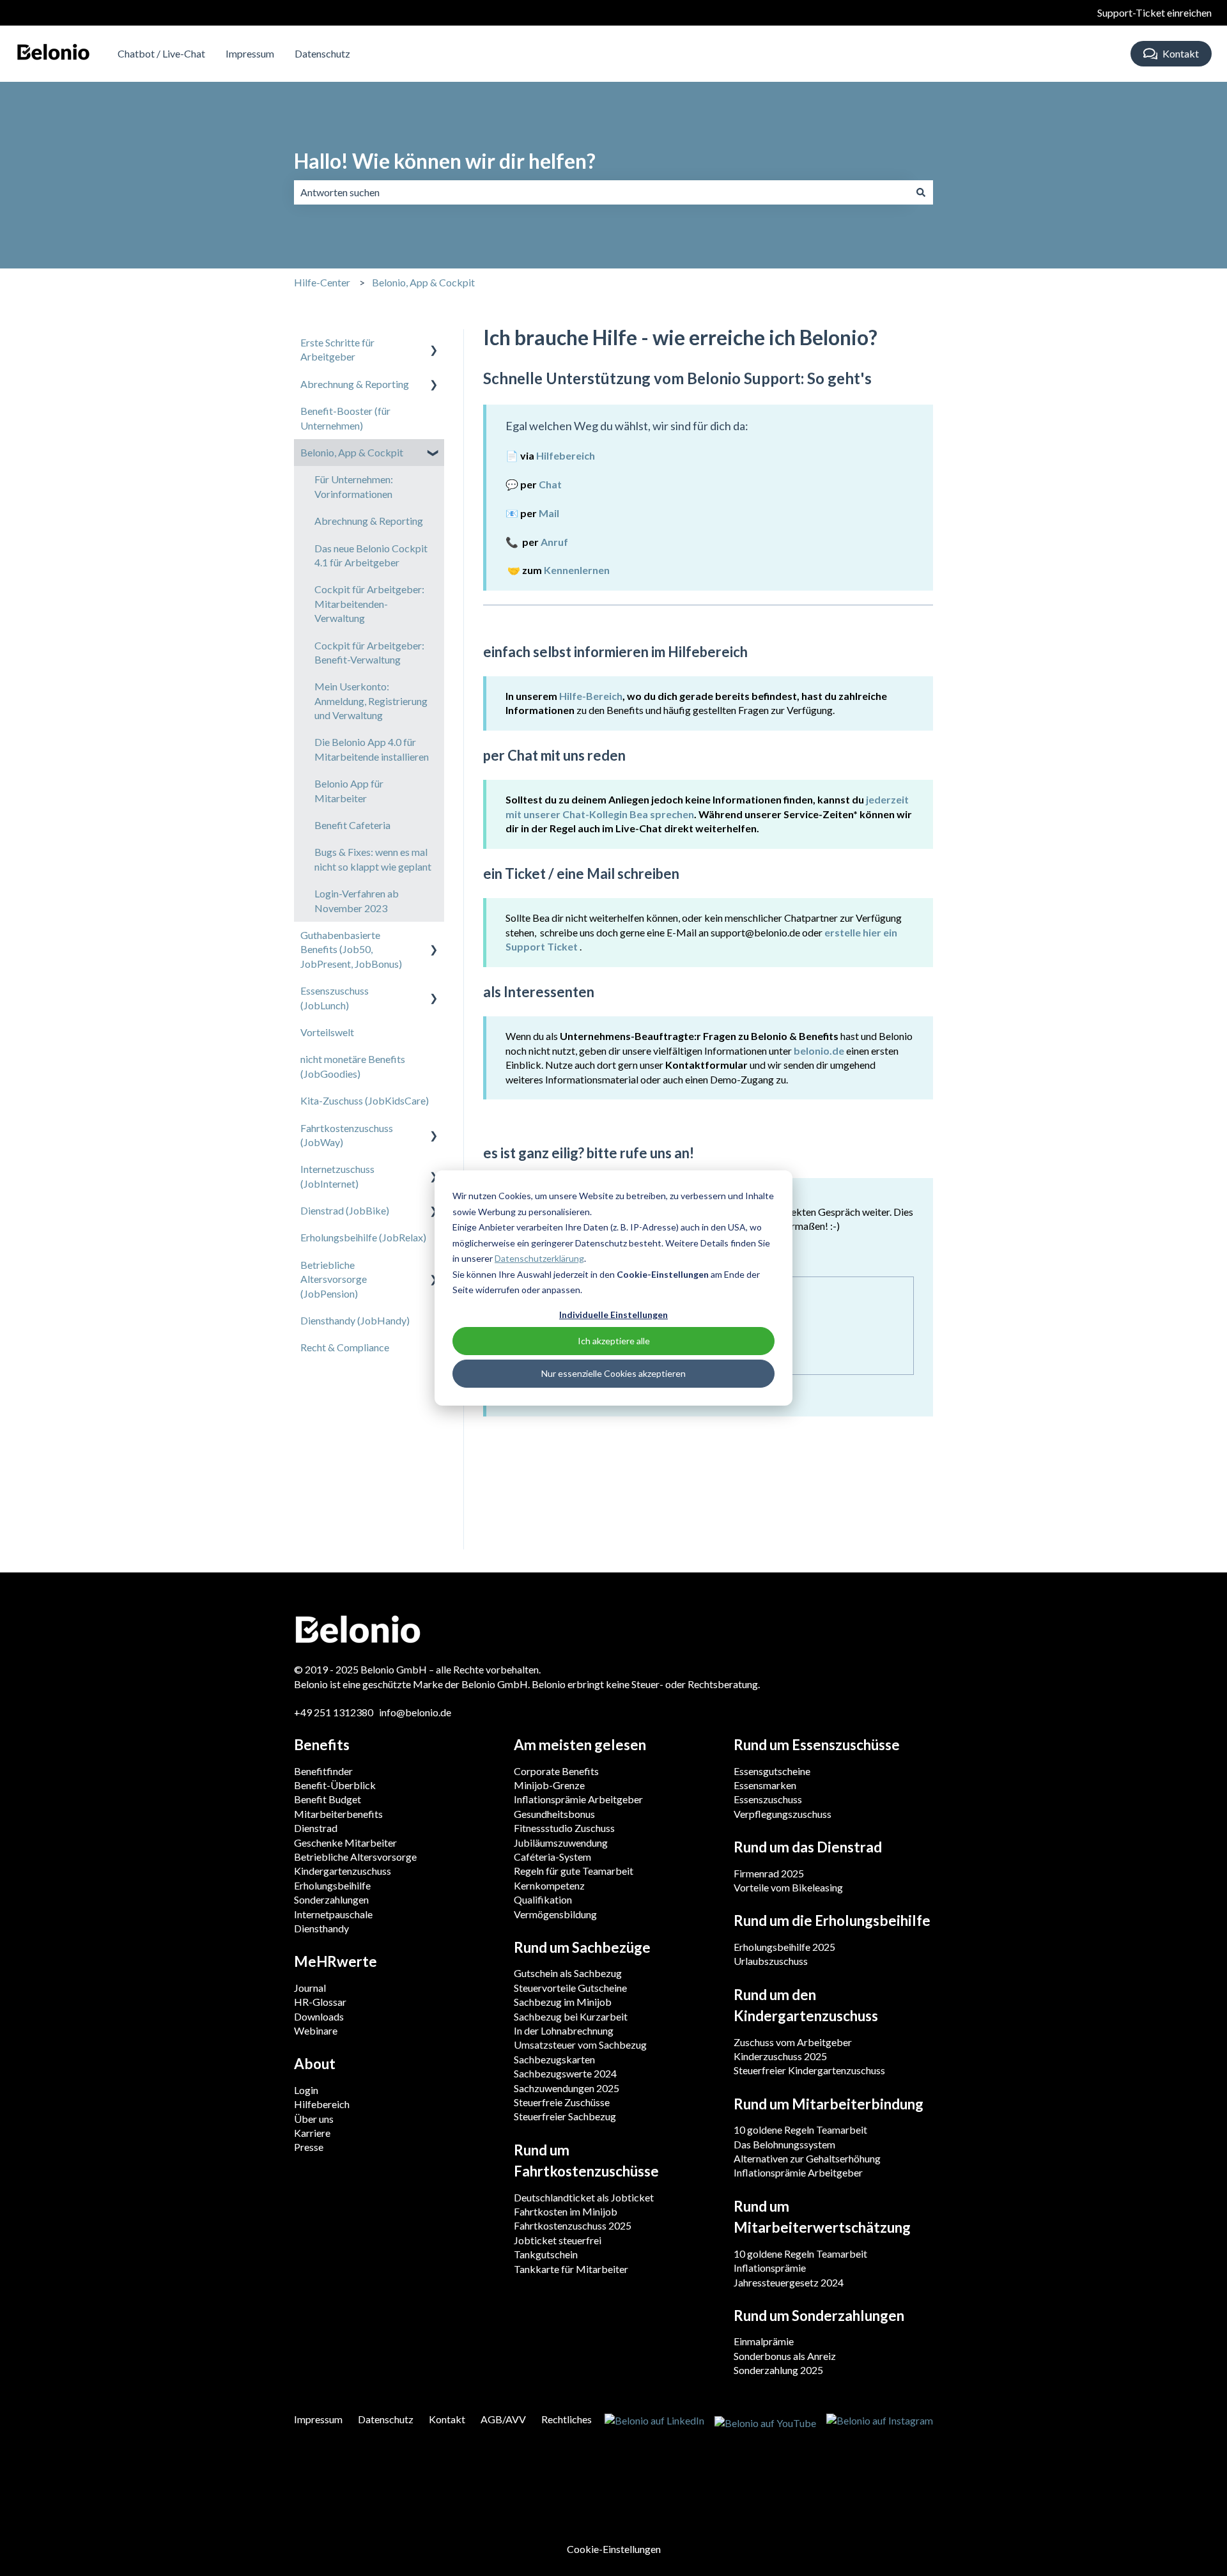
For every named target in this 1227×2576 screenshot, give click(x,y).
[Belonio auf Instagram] (880, 2422)
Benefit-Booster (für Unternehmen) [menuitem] (345, 418)
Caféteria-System (552, 1857)
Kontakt (1181, 53)
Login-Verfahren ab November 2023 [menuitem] (357, 900)
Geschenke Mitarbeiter (345, 1843)
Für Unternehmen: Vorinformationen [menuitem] (354, 486)
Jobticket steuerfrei (558, 2240)
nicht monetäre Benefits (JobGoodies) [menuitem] (353, 1066)
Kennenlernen (577, 570)
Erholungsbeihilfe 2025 (784, 1947)
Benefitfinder (323, 1771)
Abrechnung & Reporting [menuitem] (355, 384)
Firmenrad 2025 (769, 1873)
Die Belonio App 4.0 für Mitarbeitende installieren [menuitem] (372, 749)
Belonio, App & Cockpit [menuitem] (352, 452)
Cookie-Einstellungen (614, 2549)
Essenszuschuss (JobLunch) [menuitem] (335, 997)
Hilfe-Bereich (591, 696)
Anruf (554, 542)
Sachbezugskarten (554, 2059)
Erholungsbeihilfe (332, 1885)
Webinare (316, 2030)
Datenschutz (322, 53)
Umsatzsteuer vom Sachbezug (580, 2045)
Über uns (314, 2119)
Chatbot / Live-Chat (161, 53)
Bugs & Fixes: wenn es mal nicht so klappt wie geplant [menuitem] (373, 859)
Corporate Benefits (556, 1771)
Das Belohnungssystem (784, 2144)
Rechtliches (567, 2419)
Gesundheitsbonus (554, 1814)
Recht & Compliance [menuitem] (345, 1347)
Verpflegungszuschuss (783, 1814)
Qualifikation (543, 1899)
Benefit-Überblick (335, 1785)
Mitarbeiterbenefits (338, 1814)
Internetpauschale (333, 1914)
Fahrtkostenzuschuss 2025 (573, 2225)
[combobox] (601, 192)
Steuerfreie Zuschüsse (562, 2102)
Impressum (250, 53)
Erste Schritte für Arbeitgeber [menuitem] (337, 349)
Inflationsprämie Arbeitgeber (578, 1799)
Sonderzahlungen (331, 1899)
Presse (309, 2147)
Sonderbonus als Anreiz (785, 2356)
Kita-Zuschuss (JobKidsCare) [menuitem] (365, 1100)
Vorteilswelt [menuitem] (327, 1032)
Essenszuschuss (768, 1799)
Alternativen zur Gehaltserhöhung (807, 2158)
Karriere (312, 2133)
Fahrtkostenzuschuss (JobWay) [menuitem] (347, 1135)
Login (306, 2090)
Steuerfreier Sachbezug (565, 2116)
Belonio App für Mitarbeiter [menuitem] (349, 790)
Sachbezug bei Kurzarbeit (571, 2016)
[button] (434, 344)
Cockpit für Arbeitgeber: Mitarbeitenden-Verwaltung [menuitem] (369, 603)
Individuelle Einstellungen (613, 1315)
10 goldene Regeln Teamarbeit (800, 2130)
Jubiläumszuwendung (561, 1843)
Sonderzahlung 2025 (778, 2370)
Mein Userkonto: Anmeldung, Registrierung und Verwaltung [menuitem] (371, 701)
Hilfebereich (322, 2104)
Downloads (319, 2016)
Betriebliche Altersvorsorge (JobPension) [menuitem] (334, 1279)
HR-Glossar (320, 2002)
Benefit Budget (328, 1799)
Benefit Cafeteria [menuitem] (352, 825)
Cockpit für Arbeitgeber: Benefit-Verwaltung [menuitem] (369, 652)
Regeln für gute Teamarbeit (574, 1871)
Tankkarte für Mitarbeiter (571, 2269)
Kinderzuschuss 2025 (780, 2056)
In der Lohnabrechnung (564, 2030)
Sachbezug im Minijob (563, 2002)
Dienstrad (316, 1828)
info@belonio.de (415, 1712)
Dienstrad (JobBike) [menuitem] (345, 1210)
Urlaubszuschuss (771, 1961)
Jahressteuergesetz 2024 (789, 2282)
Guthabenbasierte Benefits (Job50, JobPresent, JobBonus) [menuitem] (351, 949)
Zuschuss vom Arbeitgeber (793, 2042)
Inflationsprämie (770, 2268)
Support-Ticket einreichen (1154, 12)
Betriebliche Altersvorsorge (355, 1857)
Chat (550, 484)
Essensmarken (765, 1785)
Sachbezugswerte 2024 (565, 2073)
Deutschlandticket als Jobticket (584, 2197)
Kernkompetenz (549, 1885)
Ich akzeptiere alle (614, 1341)
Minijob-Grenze (549, 1785)
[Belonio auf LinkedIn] (654, 2422)
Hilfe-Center (322, 282)
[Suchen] (921, 192)
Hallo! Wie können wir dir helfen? (445, 161)
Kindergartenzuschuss (343, 1871)
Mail (549, 513)
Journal (310, 1988)
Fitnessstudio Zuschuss (564, 1828)
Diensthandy (321, 1928)
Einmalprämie (764, 2341)
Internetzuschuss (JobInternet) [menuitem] (337, 1176)
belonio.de (819, 1051)
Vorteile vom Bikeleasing (788, 1887)
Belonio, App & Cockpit (423, 282)
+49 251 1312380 (335, 1712)
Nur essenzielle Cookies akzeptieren (613, 1373)
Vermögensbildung (555, 1914)
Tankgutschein (546, 2254)
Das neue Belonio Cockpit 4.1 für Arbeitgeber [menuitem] (371, 555)
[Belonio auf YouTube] (765, 2422)
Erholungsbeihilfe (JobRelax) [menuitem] (363, 1237)
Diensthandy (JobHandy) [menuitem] (355, 1320)
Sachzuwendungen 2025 (567, 2088)
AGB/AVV (503, 2419)
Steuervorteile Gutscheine (570, 1988)
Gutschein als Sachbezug (568, 1973)
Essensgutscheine (772, 1771)
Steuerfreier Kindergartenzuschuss (809, 2070)
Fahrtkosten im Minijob (566, 2211)
